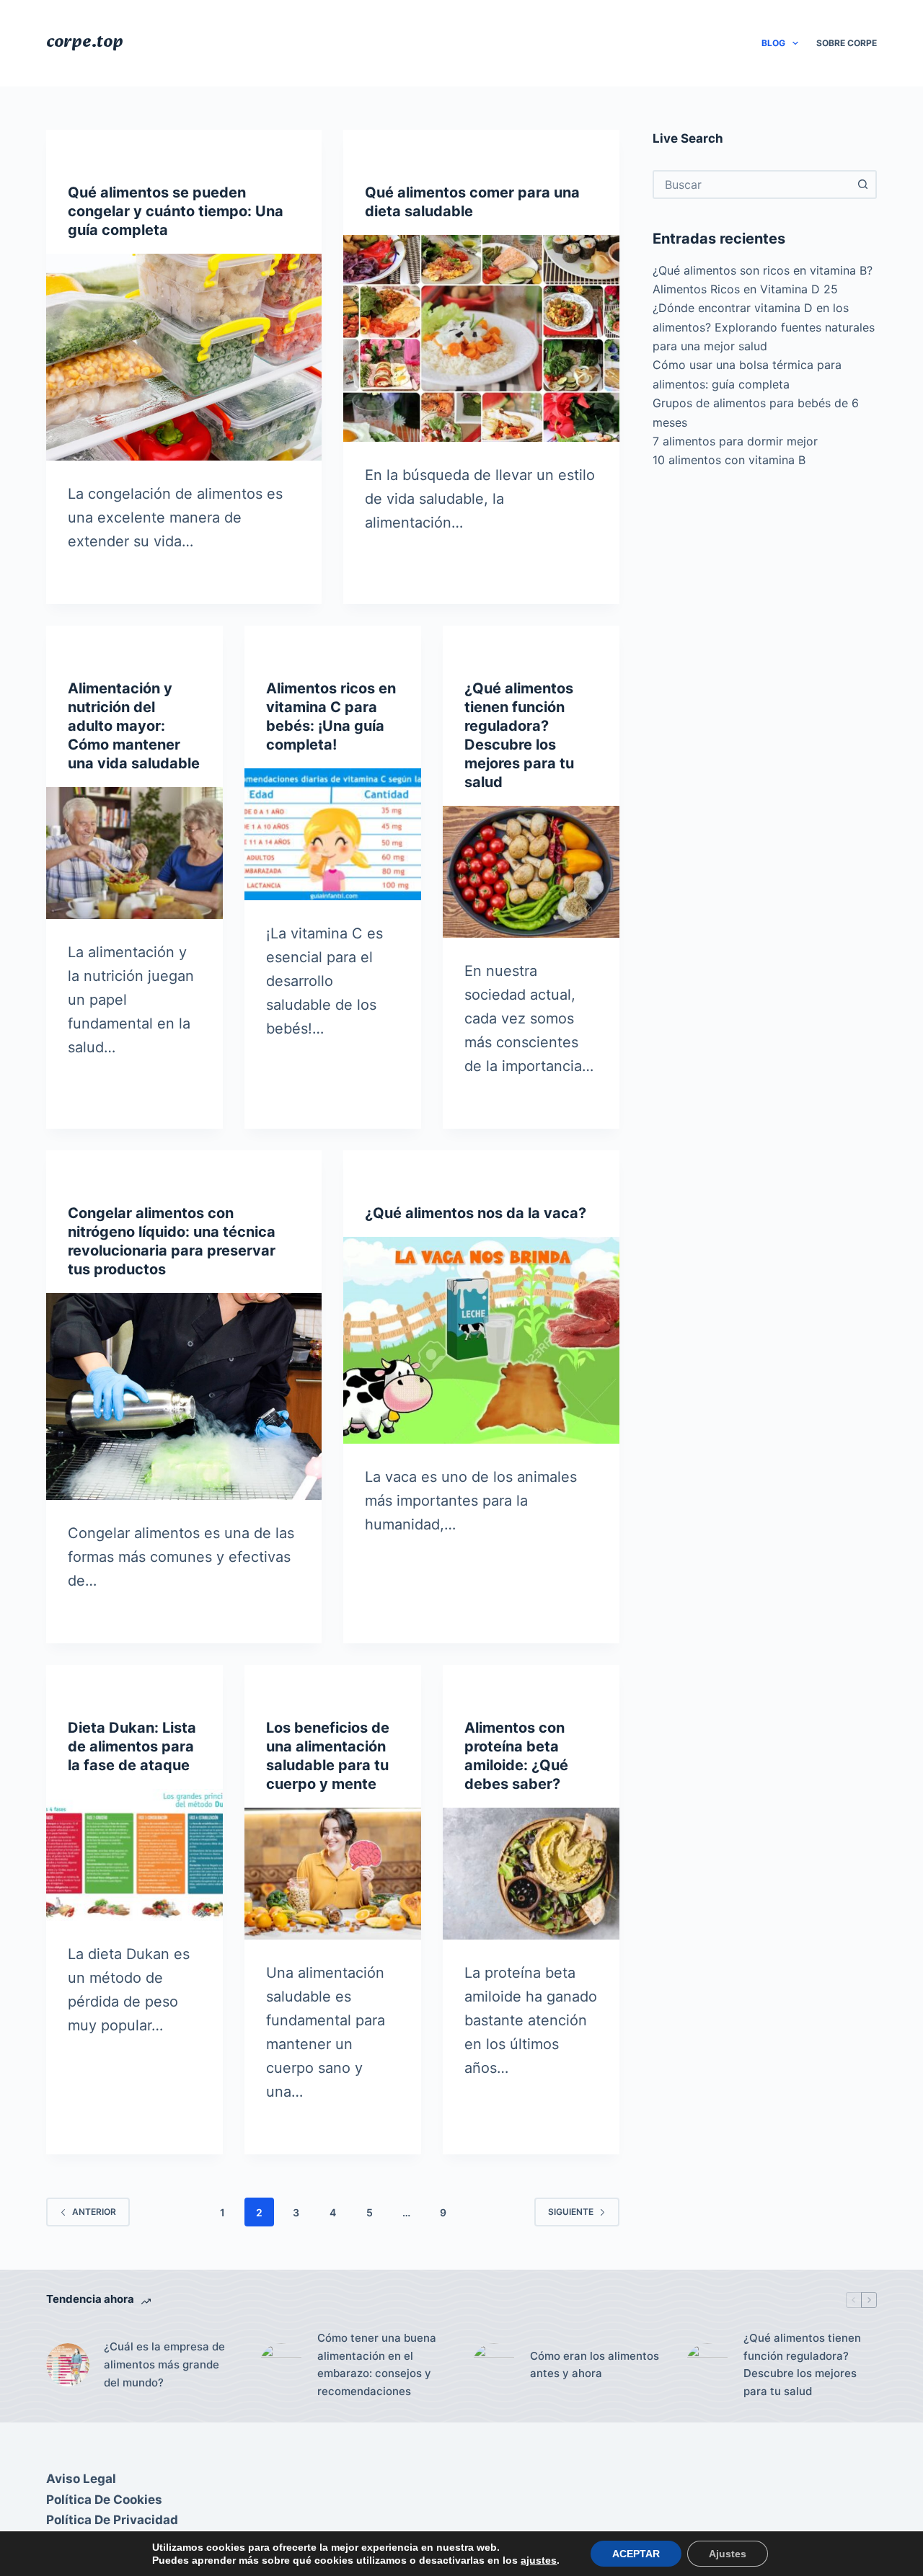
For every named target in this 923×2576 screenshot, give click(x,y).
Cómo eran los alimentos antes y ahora (595, 2365)
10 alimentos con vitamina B (729, 460)
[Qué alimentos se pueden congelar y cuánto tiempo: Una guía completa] (184, 357)
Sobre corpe (847, 43)
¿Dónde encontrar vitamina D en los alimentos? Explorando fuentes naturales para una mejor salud (764, 327)
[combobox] (752, 185)
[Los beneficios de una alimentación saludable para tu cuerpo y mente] (333, 1874)
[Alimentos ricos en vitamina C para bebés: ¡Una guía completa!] (333, 835)
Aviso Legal (81, 2479)
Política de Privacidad (112, 2520)
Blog (773, 43)
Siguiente (571, 2212)
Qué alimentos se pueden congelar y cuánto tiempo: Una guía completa (176, 211)
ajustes (539, 2560)
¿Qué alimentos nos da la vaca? (476, 1213)
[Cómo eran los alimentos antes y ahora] (494, 2365)
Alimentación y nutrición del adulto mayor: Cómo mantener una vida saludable (134, 726)
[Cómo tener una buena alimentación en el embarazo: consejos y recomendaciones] (281, 2365)
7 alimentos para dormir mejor (735, 441)
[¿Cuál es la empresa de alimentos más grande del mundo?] (68, 2365)
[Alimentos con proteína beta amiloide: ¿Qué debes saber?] (531, 1874)
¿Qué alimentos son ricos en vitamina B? (763, 270)
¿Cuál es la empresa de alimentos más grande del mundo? (164, 2364)
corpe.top (85, 43)
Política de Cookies (104, 2500)
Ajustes (728, 2554)
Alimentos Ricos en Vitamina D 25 (745, 289)
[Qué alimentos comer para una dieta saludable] (481, 338)
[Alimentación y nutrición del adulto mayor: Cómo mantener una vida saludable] (134, 853)
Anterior (94, 2212)
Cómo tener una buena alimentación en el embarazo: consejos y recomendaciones (377, 2364)
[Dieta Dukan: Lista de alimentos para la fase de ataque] (134, 1855)
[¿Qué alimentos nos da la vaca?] (481, 1340)
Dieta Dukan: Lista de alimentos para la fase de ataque (132, 1746)
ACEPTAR (636, 2554)
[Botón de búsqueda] (862, 185)
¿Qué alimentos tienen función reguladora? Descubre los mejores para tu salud (802, 2364)
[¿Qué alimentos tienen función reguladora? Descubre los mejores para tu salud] (531, 872)
